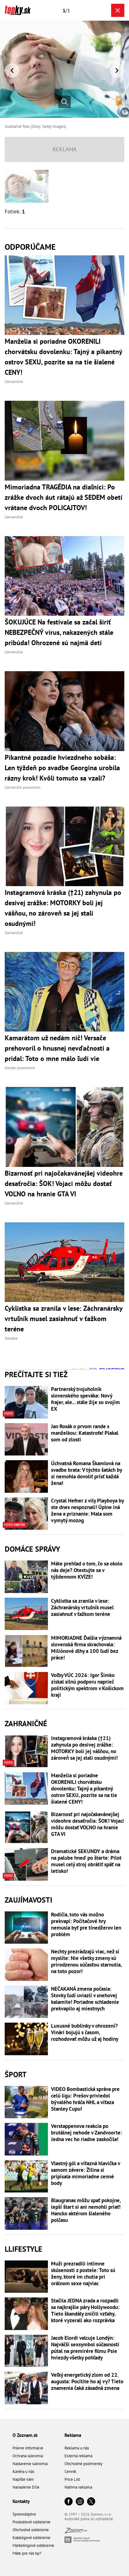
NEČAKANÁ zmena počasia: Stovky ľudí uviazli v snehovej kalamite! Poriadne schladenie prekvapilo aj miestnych (85, 1999)
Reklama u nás (77, 2448)
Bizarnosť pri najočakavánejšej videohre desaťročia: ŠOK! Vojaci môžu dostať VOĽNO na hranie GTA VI (88, 1824)
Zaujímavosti (28, 1900)
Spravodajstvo (24, 2514)
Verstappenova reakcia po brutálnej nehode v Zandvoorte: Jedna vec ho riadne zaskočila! (87, 2133)
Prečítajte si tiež (36, 1374)
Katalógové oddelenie (31, 2538)
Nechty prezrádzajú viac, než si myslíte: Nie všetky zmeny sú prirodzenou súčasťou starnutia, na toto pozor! (86, 1962)
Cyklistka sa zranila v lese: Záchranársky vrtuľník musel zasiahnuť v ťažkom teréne (82, 1608)
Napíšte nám (23, 2479)
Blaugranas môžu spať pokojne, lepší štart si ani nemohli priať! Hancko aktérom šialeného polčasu (86, 2210)
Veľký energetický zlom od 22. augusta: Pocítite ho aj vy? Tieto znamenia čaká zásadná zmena (87, 2382)
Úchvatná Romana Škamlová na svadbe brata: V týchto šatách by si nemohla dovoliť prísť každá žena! (86, 1473)
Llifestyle (23, 2249)
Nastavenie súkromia (30, 2464)
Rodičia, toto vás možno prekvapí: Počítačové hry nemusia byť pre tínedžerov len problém (86, 1925)
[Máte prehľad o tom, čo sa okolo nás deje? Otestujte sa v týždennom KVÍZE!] (26, 1577)
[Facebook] (69, 2502)
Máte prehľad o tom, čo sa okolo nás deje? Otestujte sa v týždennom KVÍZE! (87, 1570)
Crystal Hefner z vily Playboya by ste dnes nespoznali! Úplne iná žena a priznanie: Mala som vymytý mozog (87, 1511)
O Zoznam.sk (25, 2435)
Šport (16, 2074)
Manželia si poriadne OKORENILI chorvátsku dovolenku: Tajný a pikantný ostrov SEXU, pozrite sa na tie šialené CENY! (84, 1789)
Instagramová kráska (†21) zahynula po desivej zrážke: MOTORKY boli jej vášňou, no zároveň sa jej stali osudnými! (84, 1748)
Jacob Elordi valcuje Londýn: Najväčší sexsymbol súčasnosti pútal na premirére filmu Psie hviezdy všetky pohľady (85, 2348)
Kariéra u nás (23, 2471)
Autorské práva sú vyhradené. (89, 2519)
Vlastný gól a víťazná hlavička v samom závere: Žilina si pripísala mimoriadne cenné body (85, 2173)
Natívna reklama (78, 2487)
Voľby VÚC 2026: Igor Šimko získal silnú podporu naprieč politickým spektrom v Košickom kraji (87, 1685)
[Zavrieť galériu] (118, 10)
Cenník (70, 2471)
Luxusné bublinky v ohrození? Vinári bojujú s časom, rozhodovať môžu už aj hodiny (85, 2033)
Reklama (73, 2435)
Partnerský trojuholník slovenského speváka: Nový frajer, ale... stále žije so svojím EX (85, 1399)
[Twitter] (91, 2502)
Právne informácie (28, 2448)
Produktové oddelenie (31, 2522)
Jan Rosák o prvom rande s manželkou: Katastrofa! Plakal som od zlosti (85, 1433)
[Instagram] (80, 2502)
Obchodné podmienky (83, 2464)
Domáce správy (32, 1549)
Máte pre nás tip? (27, 2553)
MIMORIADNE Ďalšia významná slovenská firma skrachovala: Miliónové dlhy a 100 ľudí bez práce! (86, 1648)
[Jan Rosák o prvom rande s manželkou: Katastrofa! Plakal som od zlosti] (26, 1440)
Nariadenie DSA (26, 2487)
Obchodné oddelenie (31, 2530)
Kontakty (21, 2501)
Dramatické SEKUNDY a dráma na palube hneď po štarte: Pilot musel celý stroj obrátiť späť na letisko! (86, 1861)
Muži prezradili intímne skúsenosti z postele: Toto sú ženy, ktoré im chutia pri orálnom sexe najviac (83, 2274)
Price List (72, 2479)
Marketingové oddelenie (33, 2545)
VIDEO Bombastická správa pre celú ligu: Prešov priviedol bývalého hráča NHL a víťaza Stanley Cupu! (85, 2099)
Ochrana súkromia (28, 2456)
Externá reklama (78, 2456)
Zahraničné (26, 1724)
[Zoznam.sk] (76, 2532)
